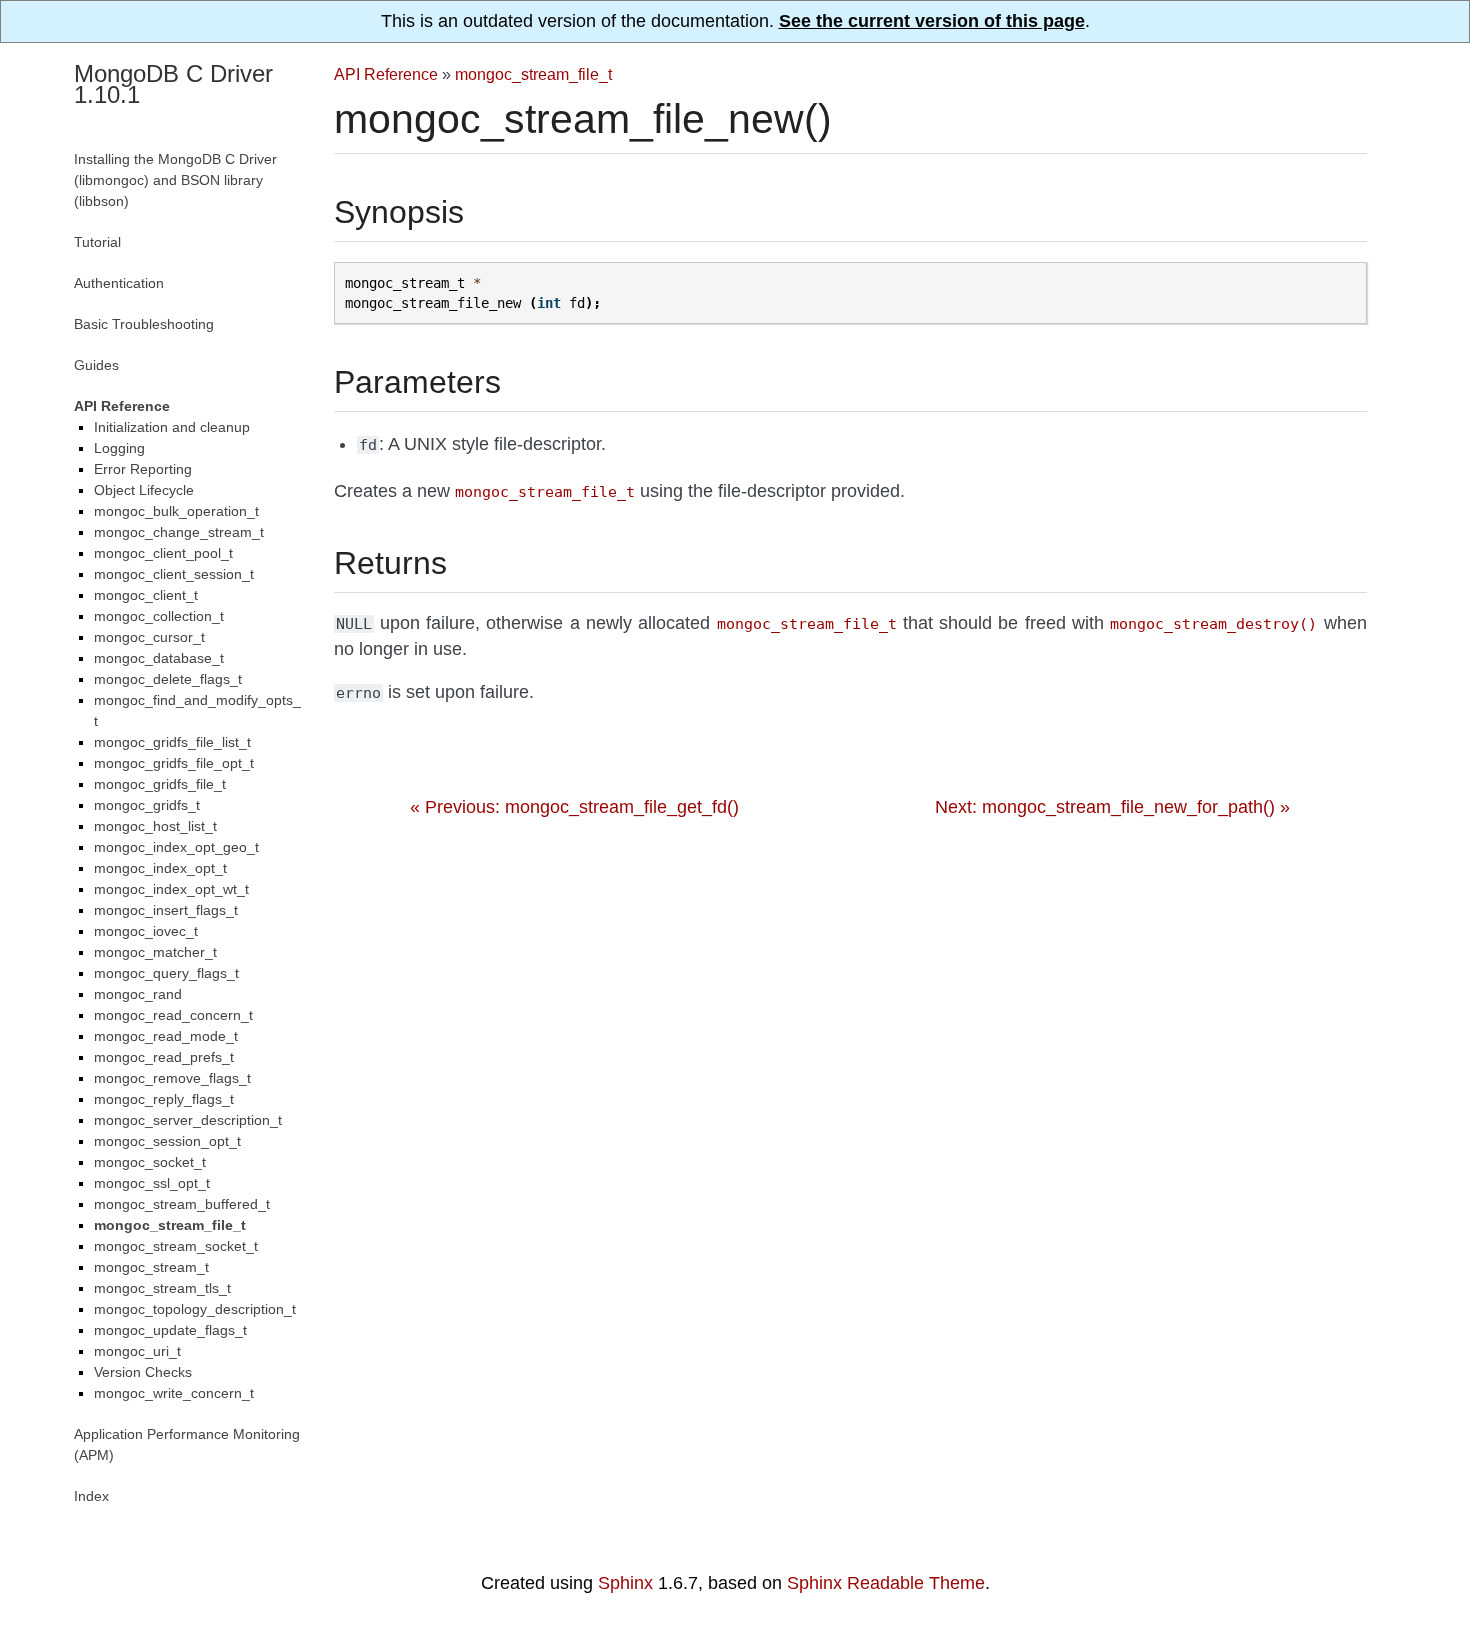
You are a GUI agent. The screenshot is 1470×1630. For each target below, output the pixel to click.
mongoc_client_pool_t (163, 553)
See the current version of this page (932, 21)
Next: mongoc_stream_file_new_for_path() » (1112, 807)
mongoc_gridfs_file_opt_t (174, 763)
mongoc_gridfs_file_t (160, 784)
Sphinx (625, 1583)
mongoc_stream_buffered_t (182, 1204)
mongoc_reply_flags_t (164, 1099)
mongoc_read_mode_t (166, 1036)
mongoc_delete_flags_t (168, 679)
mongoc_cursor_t (149, 637)
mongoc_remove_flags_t (172, 1078)
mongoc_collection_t (159, 616)
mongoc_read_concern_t (173, 1015)
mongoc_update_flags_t (170, 1330)
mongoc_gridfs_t (147, 805)
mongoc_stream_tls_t (162, 1288)
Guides (96, 365)
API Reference (386, 74)
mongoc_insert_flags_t (166, 910)
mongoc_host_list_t (155, 826)
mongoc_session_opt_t (167, 1141)
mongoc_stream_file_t (533, 74)
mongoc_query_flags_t (166, 973)
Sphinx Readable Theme (886, 1583)
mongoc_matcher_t (155, 952)
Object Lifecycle (144, 490)
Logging (119, 448)
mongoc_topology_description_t (195, 1309)
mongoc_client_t (146, 595)
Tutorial (97, 242)
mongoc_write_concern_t (174, 1393)
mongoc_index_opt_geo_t (176, 847)
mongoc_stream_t (151, 1267)
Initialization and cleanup (172, 427)
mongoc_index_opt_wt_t (171, 889)
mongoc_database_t (159, 658)
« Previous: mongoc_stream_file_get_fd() (574, 807)
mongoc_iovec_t (146, 931)
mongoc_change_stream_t (179, 532)
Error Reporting (143, 469)
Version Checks (143, 1372)
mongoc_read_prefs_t (164, 1057)
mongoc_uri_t (137, 1351)
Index (91, 1496)
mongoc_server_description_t (188, 1120)
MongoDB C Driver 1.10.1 (173, 84)
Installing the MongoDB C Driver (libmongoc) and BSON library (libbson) (175, 180)
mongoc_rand (138, 994)
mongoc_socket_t (150, 1162)
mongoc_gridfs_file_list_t (172, 742)
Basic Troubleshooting (144, 324)
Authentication (119, 283)
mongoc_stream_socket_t (176, 1246)
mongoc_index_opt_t (160, 868)
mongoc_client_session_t (174, 574)
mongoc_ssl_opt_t (152, 1183)
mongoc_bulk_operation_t (176, 511)
